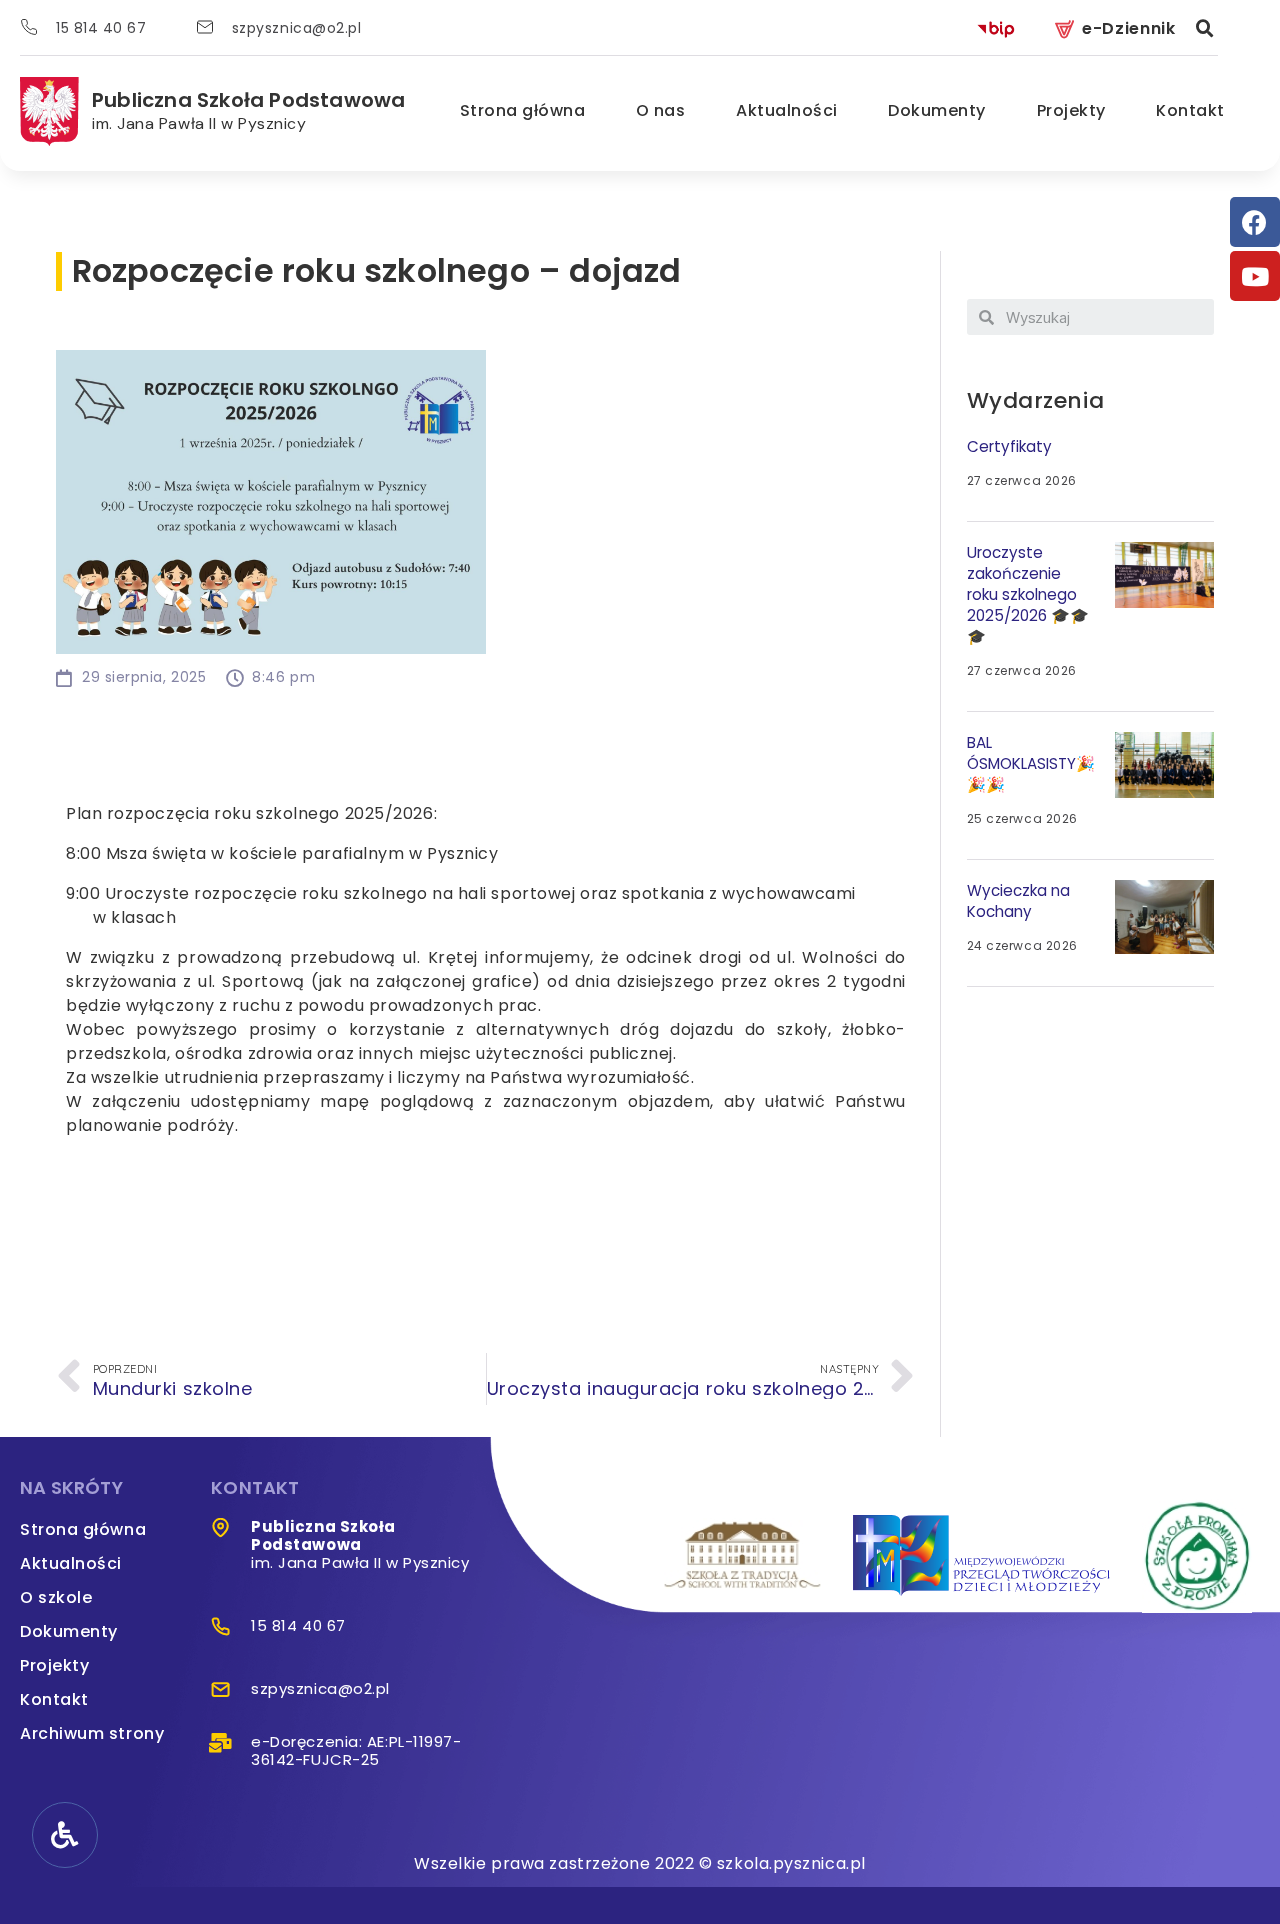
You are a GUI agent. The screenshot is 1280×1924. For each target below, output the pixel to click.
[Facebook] (1255, 222)
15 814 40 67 (101, 28)
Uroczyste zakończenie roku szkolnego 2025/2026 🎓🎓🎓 (1028, 594)
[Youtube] (1255, 276)
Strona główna (523, 110)
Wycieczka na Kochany (1018, 901)
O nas (661, 110)
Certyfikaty (1009, 446)
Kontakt (1190, 110)
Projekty (1071, 110)
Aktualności (787, 110)
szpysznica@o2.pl (297, 28)
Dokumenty (937, 110)
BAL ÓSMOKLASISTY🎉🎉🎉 (1031, 763)
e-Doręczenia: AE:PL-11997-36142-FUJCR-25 (356, 1750)
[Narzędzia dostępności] (65, 1835)
